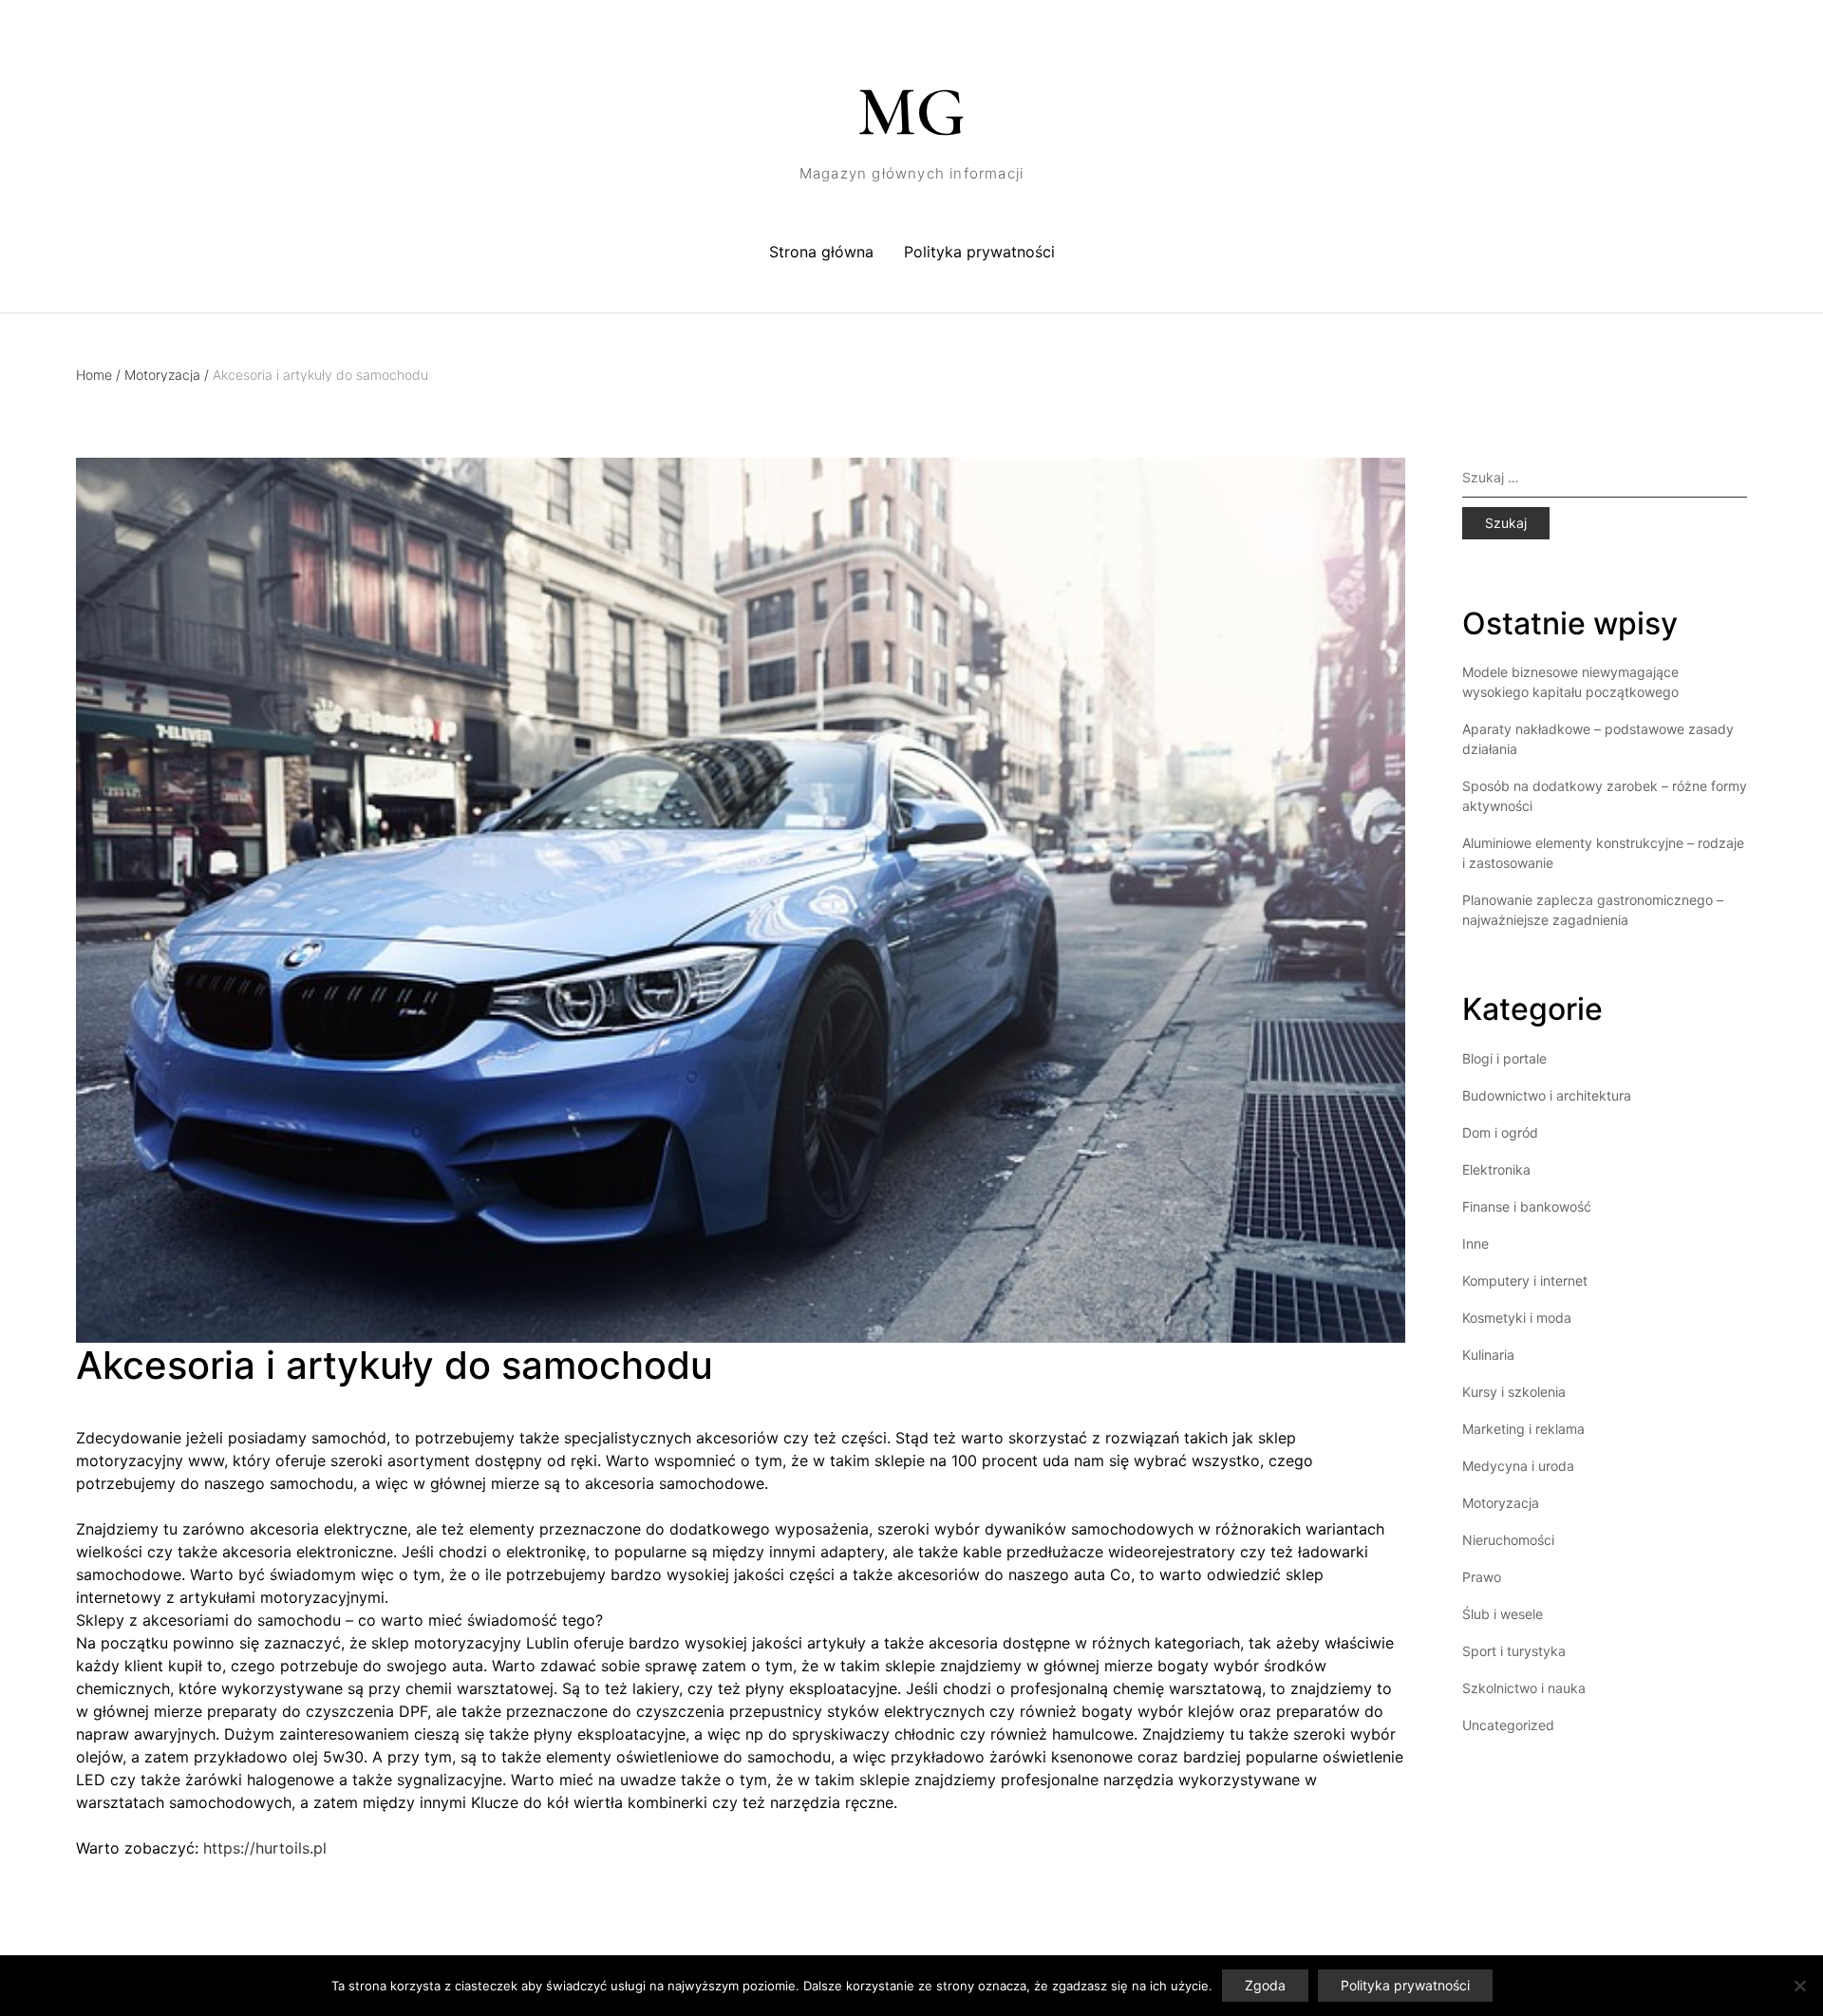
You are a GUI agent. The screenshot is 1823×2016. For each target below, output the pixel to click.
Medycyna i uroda (1518, 1466)
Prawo (1482, 1577)
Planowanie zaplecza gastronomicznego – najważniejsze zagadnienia (1593, 910)
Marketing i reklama (1523, 1429)
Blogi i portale (1504, 1058)
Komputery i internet (1525, 1281)
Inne (1475, 1244)
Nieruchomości (1508, 1540)
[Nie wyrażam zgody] (1799, 1986)
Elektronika (1496, 1169)
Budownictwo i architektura (1547, 1095)
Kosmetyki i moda (1517, 1318)
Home (98, 375)
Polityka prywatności (979, 252)
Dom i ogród (1500, 1132)
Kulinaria (1488, 1355)
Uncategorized (1508, 1725)
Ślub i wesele (1503, 1614)
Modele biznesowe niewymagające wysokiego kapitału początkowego (1570, 682)
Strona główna (821, 252)
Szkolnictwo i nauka (1524, 1688)
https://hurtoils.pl (265, 1848)
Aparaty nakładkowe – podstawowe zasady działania (1598, 739)
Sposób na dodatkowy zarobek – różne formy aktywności (1605, 796)
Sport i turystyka (1514, 1651)
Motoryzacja (167, 375)
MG (911, 112)
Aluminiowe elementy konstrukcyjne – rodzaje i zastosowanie (1603, 853)
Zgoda (1265, 1985)
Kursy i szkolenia (1514, 1392)
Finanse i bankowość (1527, 1206)
